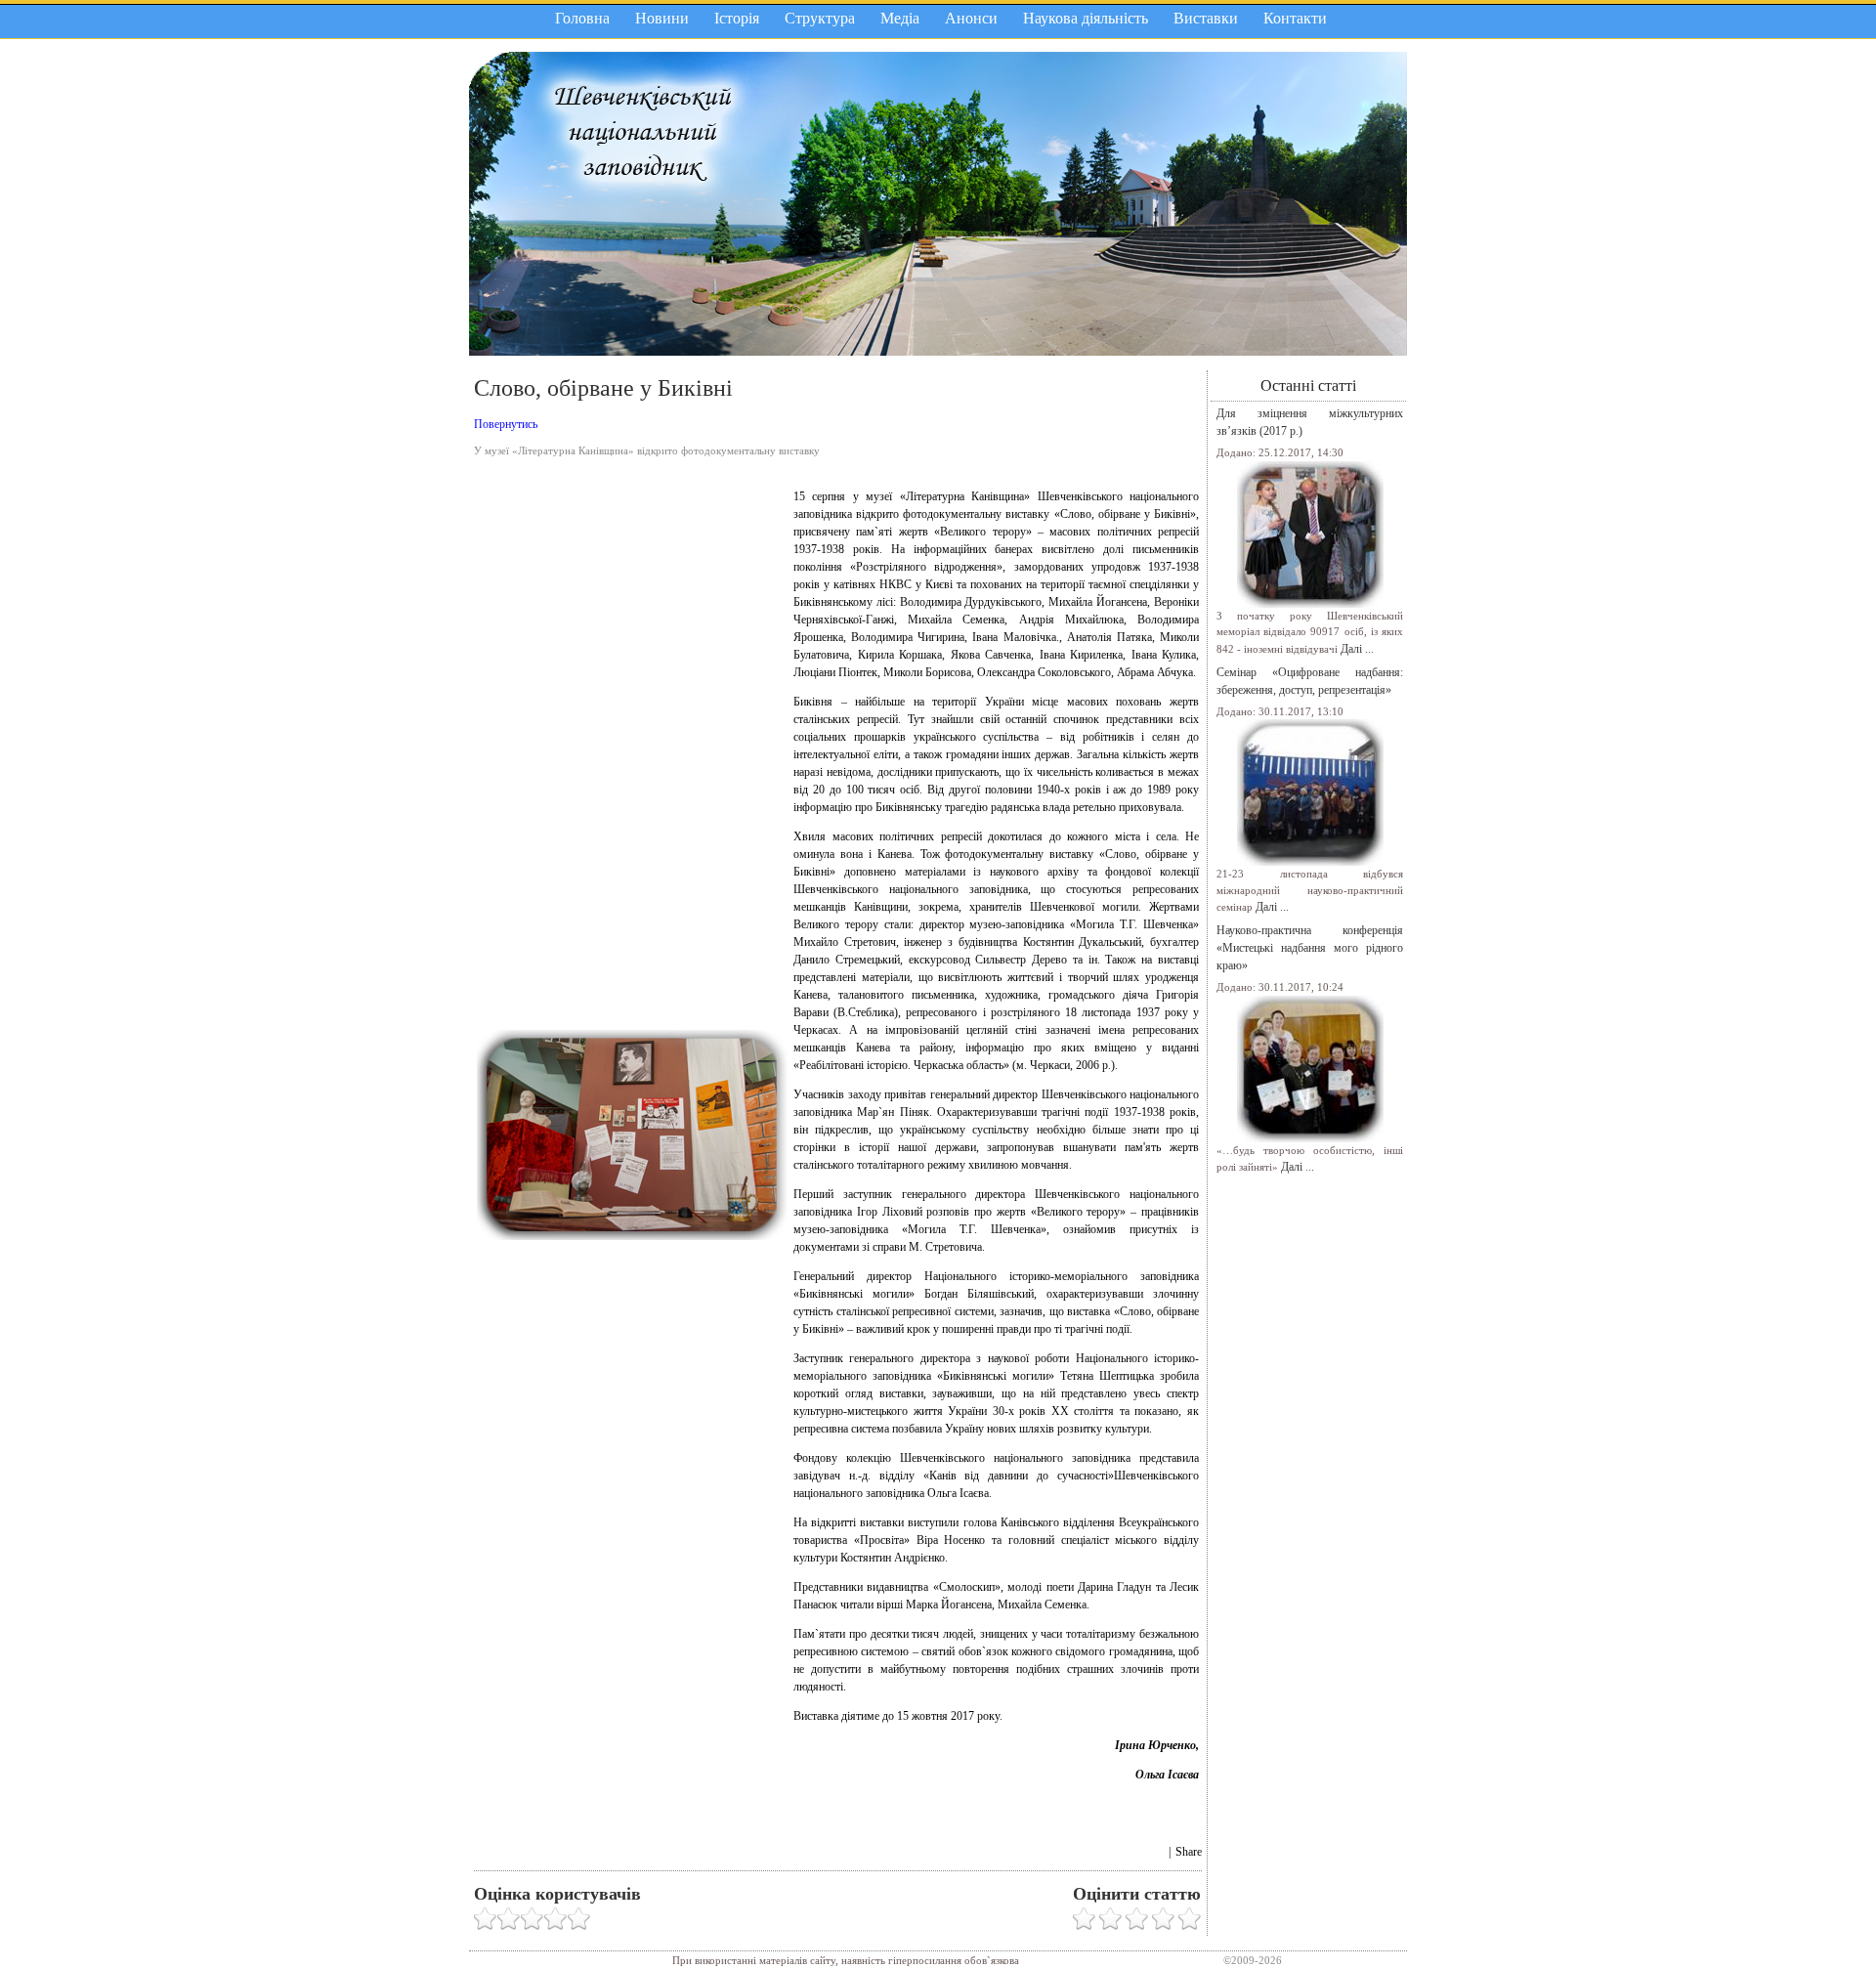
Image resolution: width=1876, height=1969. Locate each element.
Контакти (1295, 18)
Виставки (1206, 18)
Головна (582, 18)
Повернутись (506, 424)
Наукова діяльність (1086, 18)
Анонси (971, 18)
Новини (662, 18)
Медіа (900, 18)
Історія (737, 18)
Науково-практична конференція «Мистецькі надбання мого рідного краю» (1310, 948)
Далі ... (1357, 649)
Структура (820, 18)
